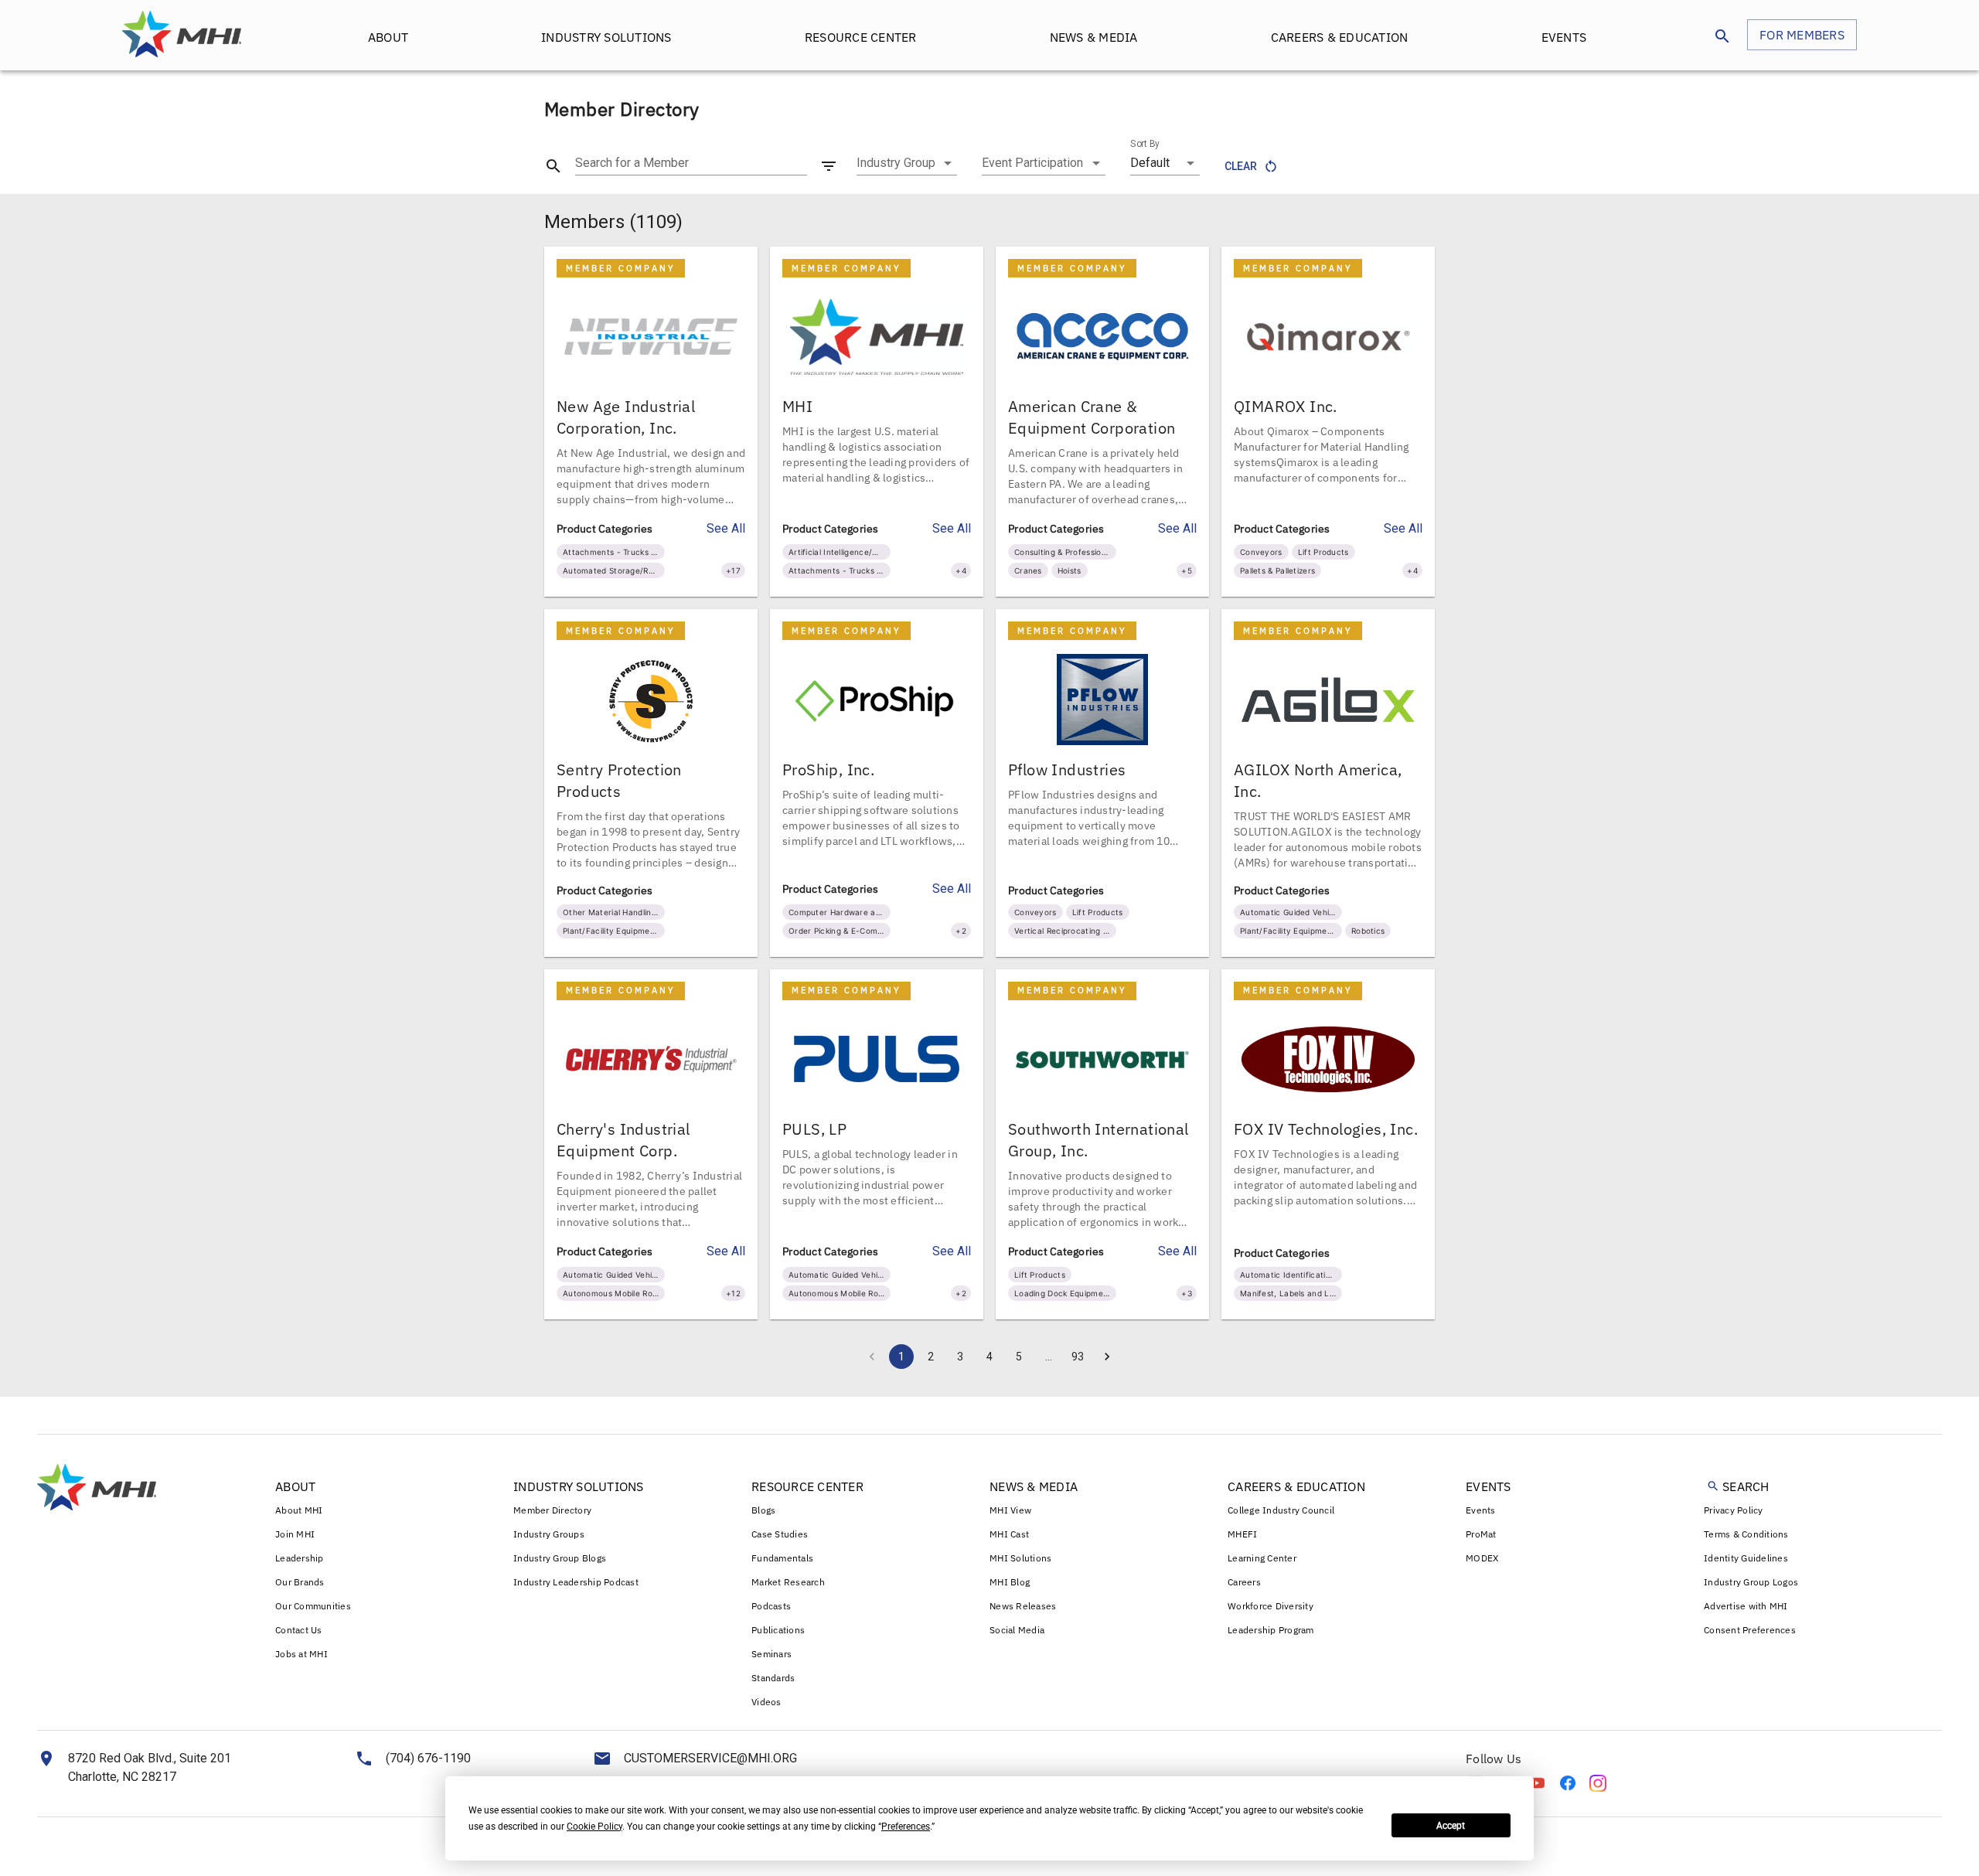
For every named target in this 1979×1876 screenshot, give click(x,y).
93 (1078, 1357)
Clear (1241, 166)
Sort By (1145, 144)
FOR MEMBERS (1802, 35)
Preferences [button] (906, 1827)
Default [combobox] (1150, 163)
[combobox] (907, 163)
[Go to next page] (1107, 1357)
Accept (1451, 1826)
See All (726, 528)
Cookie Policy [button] (594, 1827)
